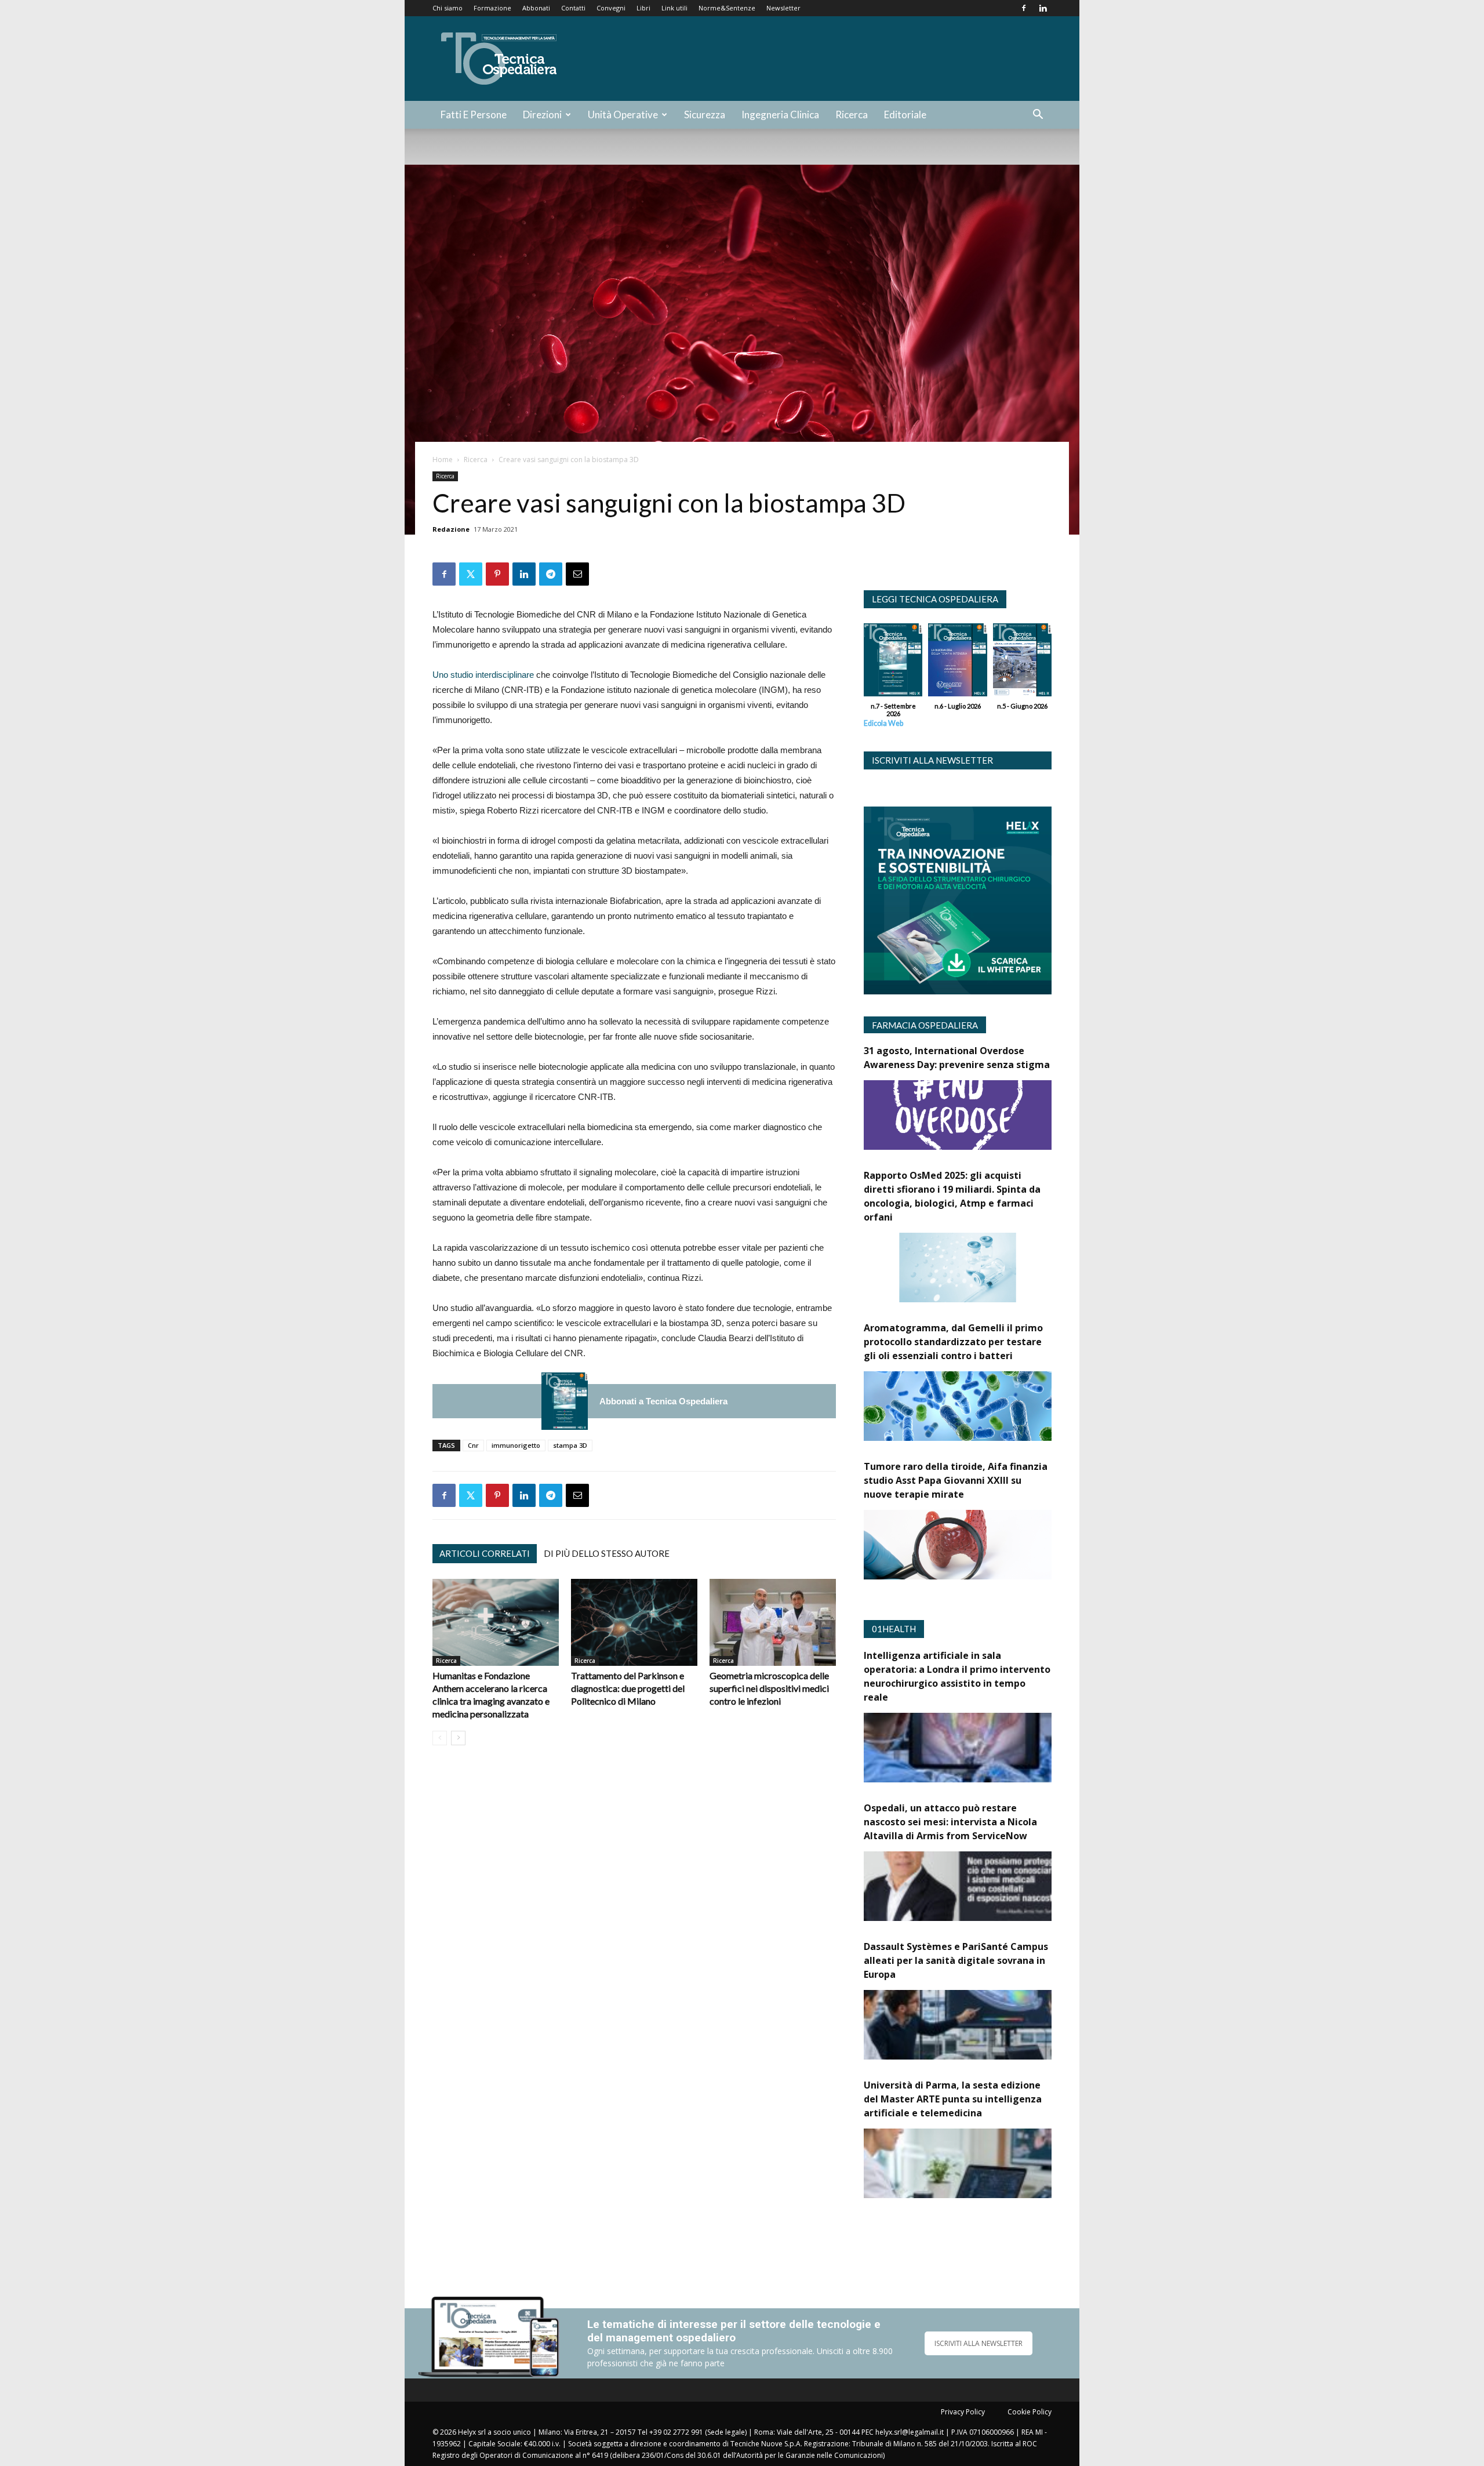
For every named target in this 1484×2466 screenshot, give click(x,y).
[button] (1038, 116)
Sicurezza (705, 115)
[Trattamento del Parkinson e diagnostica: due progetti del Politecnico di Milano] (634, 1622)
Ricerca (852, 115)
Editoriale (905, 115)
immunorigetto (516, 1445)
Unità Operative (623, 115)
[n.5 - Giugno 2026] (1022, 663)
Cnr (473, 1445)
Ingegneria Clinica (780, 115)
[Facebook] (1024, 8)
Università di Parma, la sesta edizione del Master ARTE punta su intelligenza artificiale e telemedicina (953, 2099)
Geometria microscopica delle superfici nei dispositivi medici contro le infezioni (769, 1688)
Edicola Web (883, 723)
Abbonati (536, 8)
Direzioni (542, 115)
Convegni (611, 8)
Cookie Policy (1030, 2412)
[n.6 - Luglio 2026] (957, 663)
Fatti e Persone (474, 115)
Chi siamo (448, 8)
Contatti (573, 8)
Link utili (674, 8)
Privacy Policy (963, 2412)
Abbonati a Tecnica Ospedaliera (663, 1401)
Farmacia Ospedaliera (925, 1025)
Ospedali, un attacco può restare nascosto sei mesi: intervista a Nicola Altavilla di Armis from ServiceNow (950, 1822)
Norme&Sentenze (727, 8)
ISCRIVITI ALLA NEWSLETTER (979, 2343)
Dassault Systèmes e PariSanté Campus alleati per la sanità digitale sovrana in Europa (956, 1960)
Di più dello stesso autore (607, 1553)
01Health (894, 1629)
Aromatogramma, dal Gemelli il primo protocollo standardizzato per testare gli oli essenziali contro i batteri (953, 1342)
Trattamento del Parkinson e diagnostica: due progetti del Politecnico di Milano (628, 1688)
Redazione (451, 529)
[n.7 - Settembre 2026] (565, 1401)
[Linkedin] (1043, 8)
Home (443, 460)
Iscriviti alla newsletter (932, 760)
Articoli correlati (485, 1553)
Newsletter (783, 8)
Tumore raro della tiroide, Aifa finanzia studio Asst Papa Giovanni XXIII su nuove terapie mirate (956, 1480)
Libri (643, 8)
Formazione (492, 8)
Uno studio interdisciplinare (483, 675)
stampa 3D (570, 1445)
